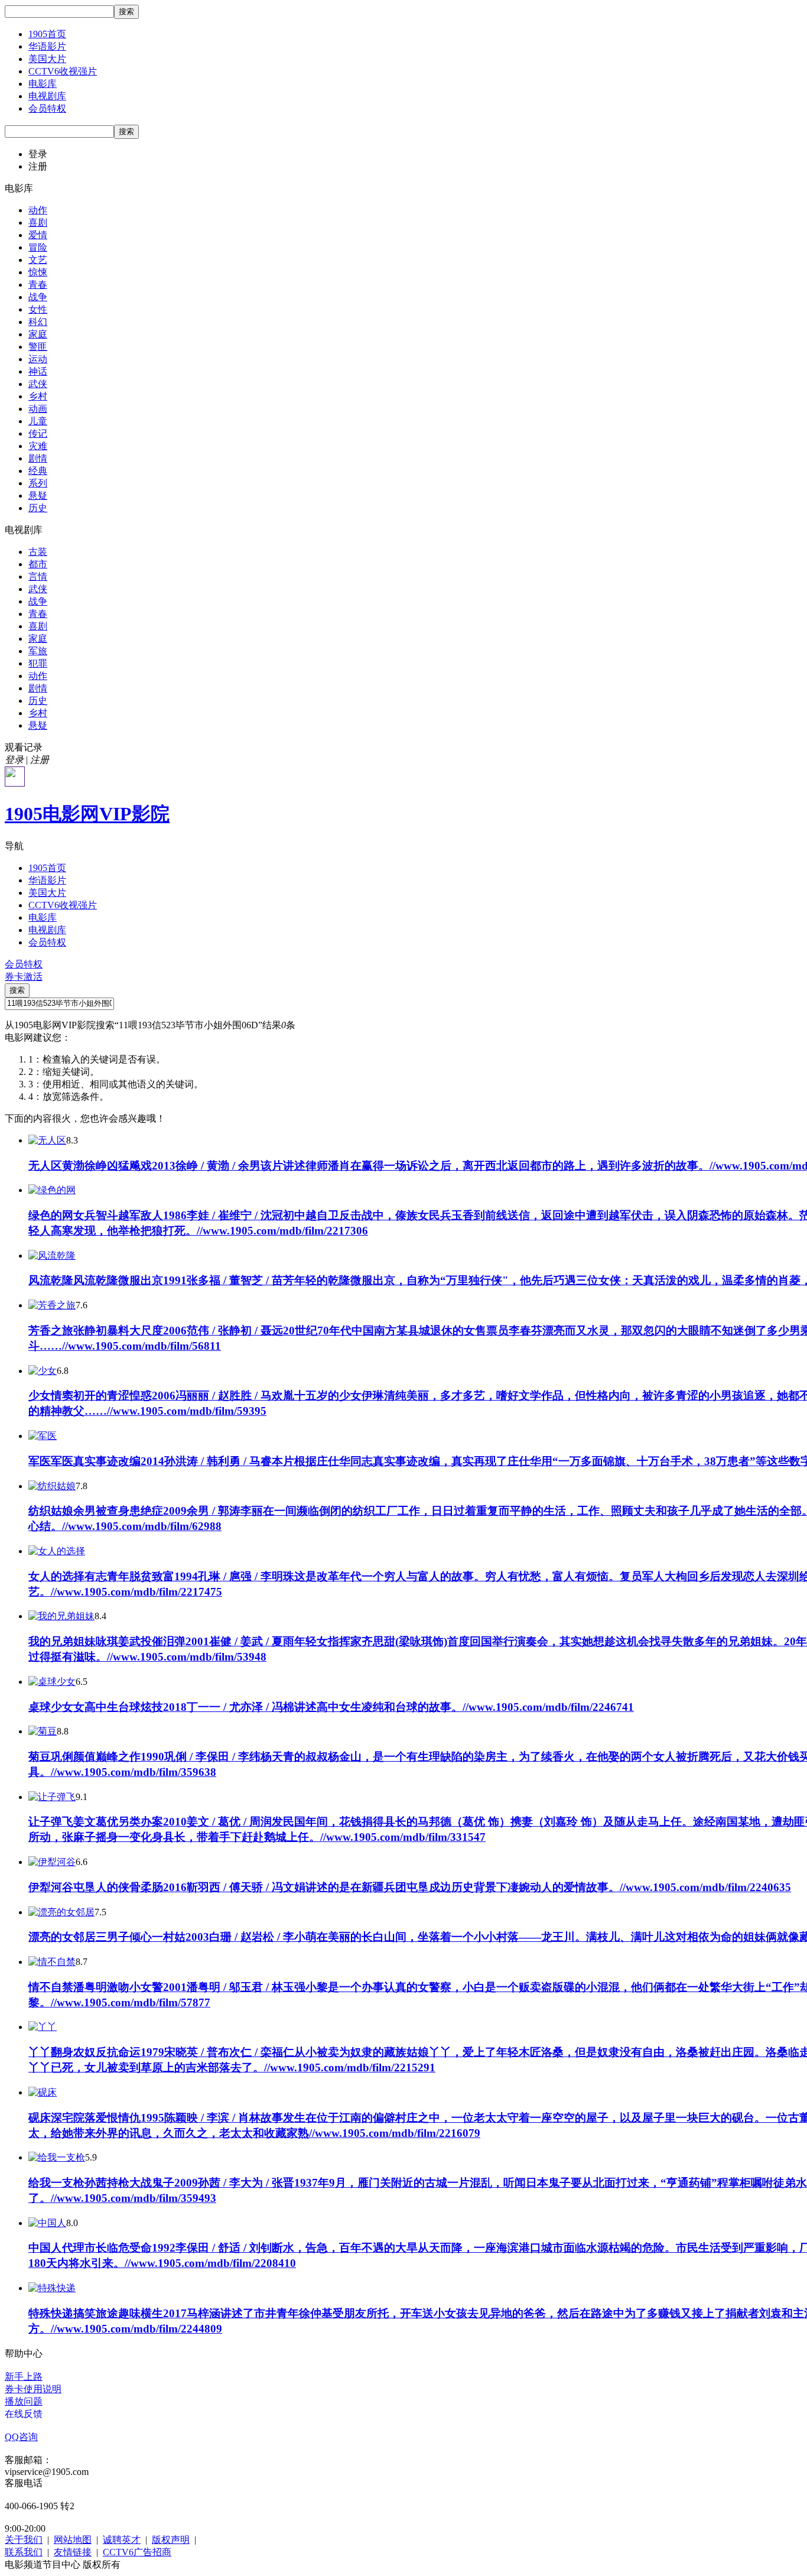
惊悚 (38, 272)
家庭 (38, 334)
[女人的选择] (57, 1551)
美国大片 (47, 59)
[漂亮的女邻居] (61, 1912)
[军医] (43, 1436)
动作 (38, 210)
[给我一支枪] (57, 2157)
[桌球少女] (52, 1682)
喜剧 (38, 222)
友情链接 (73, 2552)
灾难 (38, 446)
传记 (38, 433)
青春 (38, 285)
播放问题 (24, 2401)
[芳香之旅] (52, 1305)
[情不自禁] (52, 1962)
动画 (38, 409)
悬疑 (38, 496)
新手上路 (24, 2377)
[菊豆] (43, 1731)
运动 (38, 359)
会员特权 (47, 108)
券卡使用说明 (33, 2389)
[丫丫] (43, 2027)
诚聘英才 (122, 2540)
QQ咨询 (21, 2437)
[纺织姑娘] (52, 1486)
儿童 (38, 421)
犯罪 (38, 663)
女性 (38, 309)
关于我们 (24, 2540)
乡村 (38, 396)
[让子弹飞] (52, 1797)
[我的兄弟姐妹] (61, 1616)
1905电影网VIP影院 (87, 814)
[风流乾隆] (52, 1255)
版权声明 (171, 2540)
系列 (38, 483)
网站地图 (73, 2540)
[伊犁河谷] (52, 1862)
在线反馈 (24, 2414)
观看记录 (24, 747)
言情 (38, 576)
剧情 (38, 458)
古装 (38, 552)
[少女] (43, 1371)
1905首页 (47, 34)
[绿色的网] (52, 1190)
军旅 (38, 651)
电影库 (43, 84)
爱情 (38, 235)
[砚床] (43, 2092)
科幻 (38, 322)
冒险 (38, 247)
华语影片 (47, 46)
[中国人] (47, 2223)
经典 (38, 471)
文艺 (38, 260)
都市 (38, 564)
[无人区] (47, 1140)
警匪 (38, 347)
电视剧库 (47, 96)
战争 (38, 297)
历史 (38, 508)
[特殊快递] (52, 2288)
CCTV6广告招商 (137, 2552)
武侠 (38, 384)
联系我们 (24, 2552)
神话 (38, 371)
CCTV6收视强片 (63, 71)
